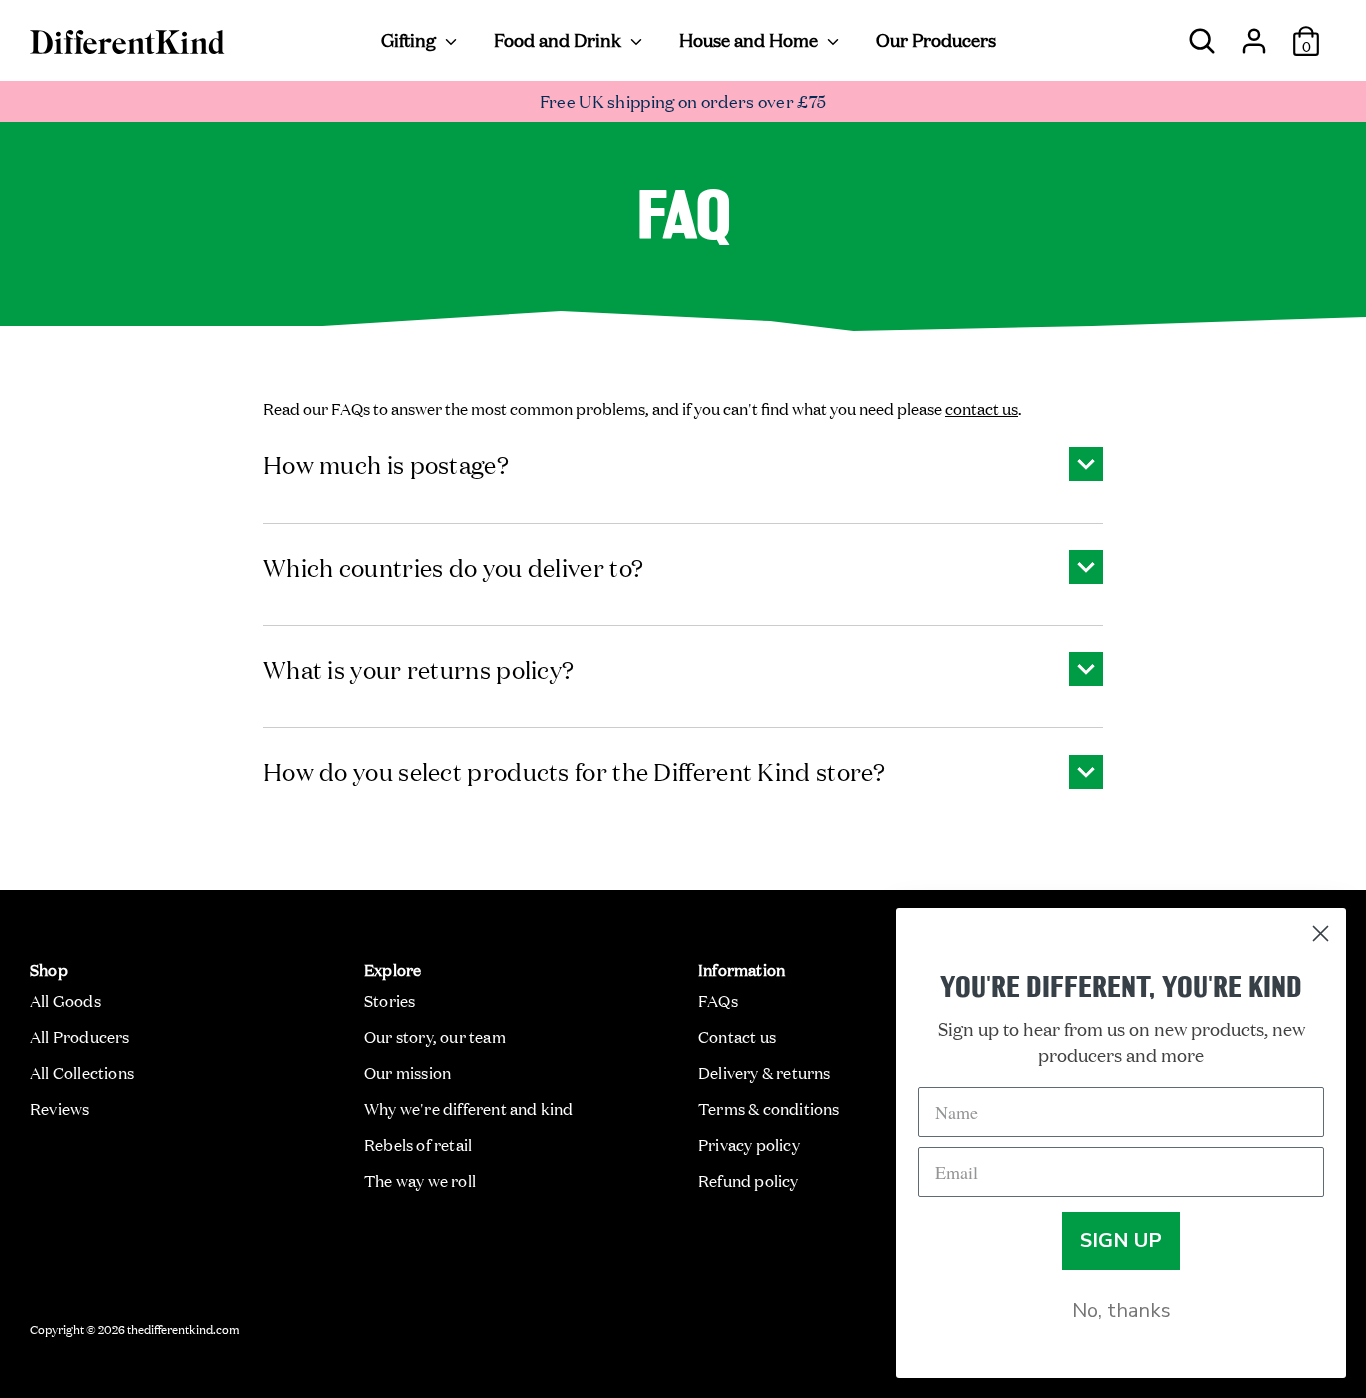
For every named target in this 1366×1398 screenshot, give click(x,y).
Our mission (407, 1072)
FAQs (718, 1000)
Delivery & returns (764, 1072)
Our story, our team (435, 1036)
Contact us (737, 1036)
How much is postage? (386, 463)
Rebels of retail (418, 1144)
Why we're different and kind (469, 1108)
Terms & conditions (769, 1108)
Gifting (410, 39)
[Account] (1254, 33)
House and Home (750, 39)
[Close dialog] (1320, 933)
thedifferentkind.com (183, 1328)
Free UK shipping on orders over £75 (683, 100)
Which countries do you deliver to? (453, 566)
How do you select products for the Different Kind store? (574, 770)
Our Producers (936, 39)
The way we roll (420, 1180)
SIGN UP (1121, 1240)
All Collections (82, 1072)
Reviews (59, 1108)
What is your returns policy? (418, 668)
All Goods (65, 1000)
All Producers (80, 1036)
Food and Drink (559, 39)
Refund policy (748, 1180)
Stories (389, 1000)
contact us (981, 408)
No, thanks (1121, 1310)
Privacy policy (749, 1144)
